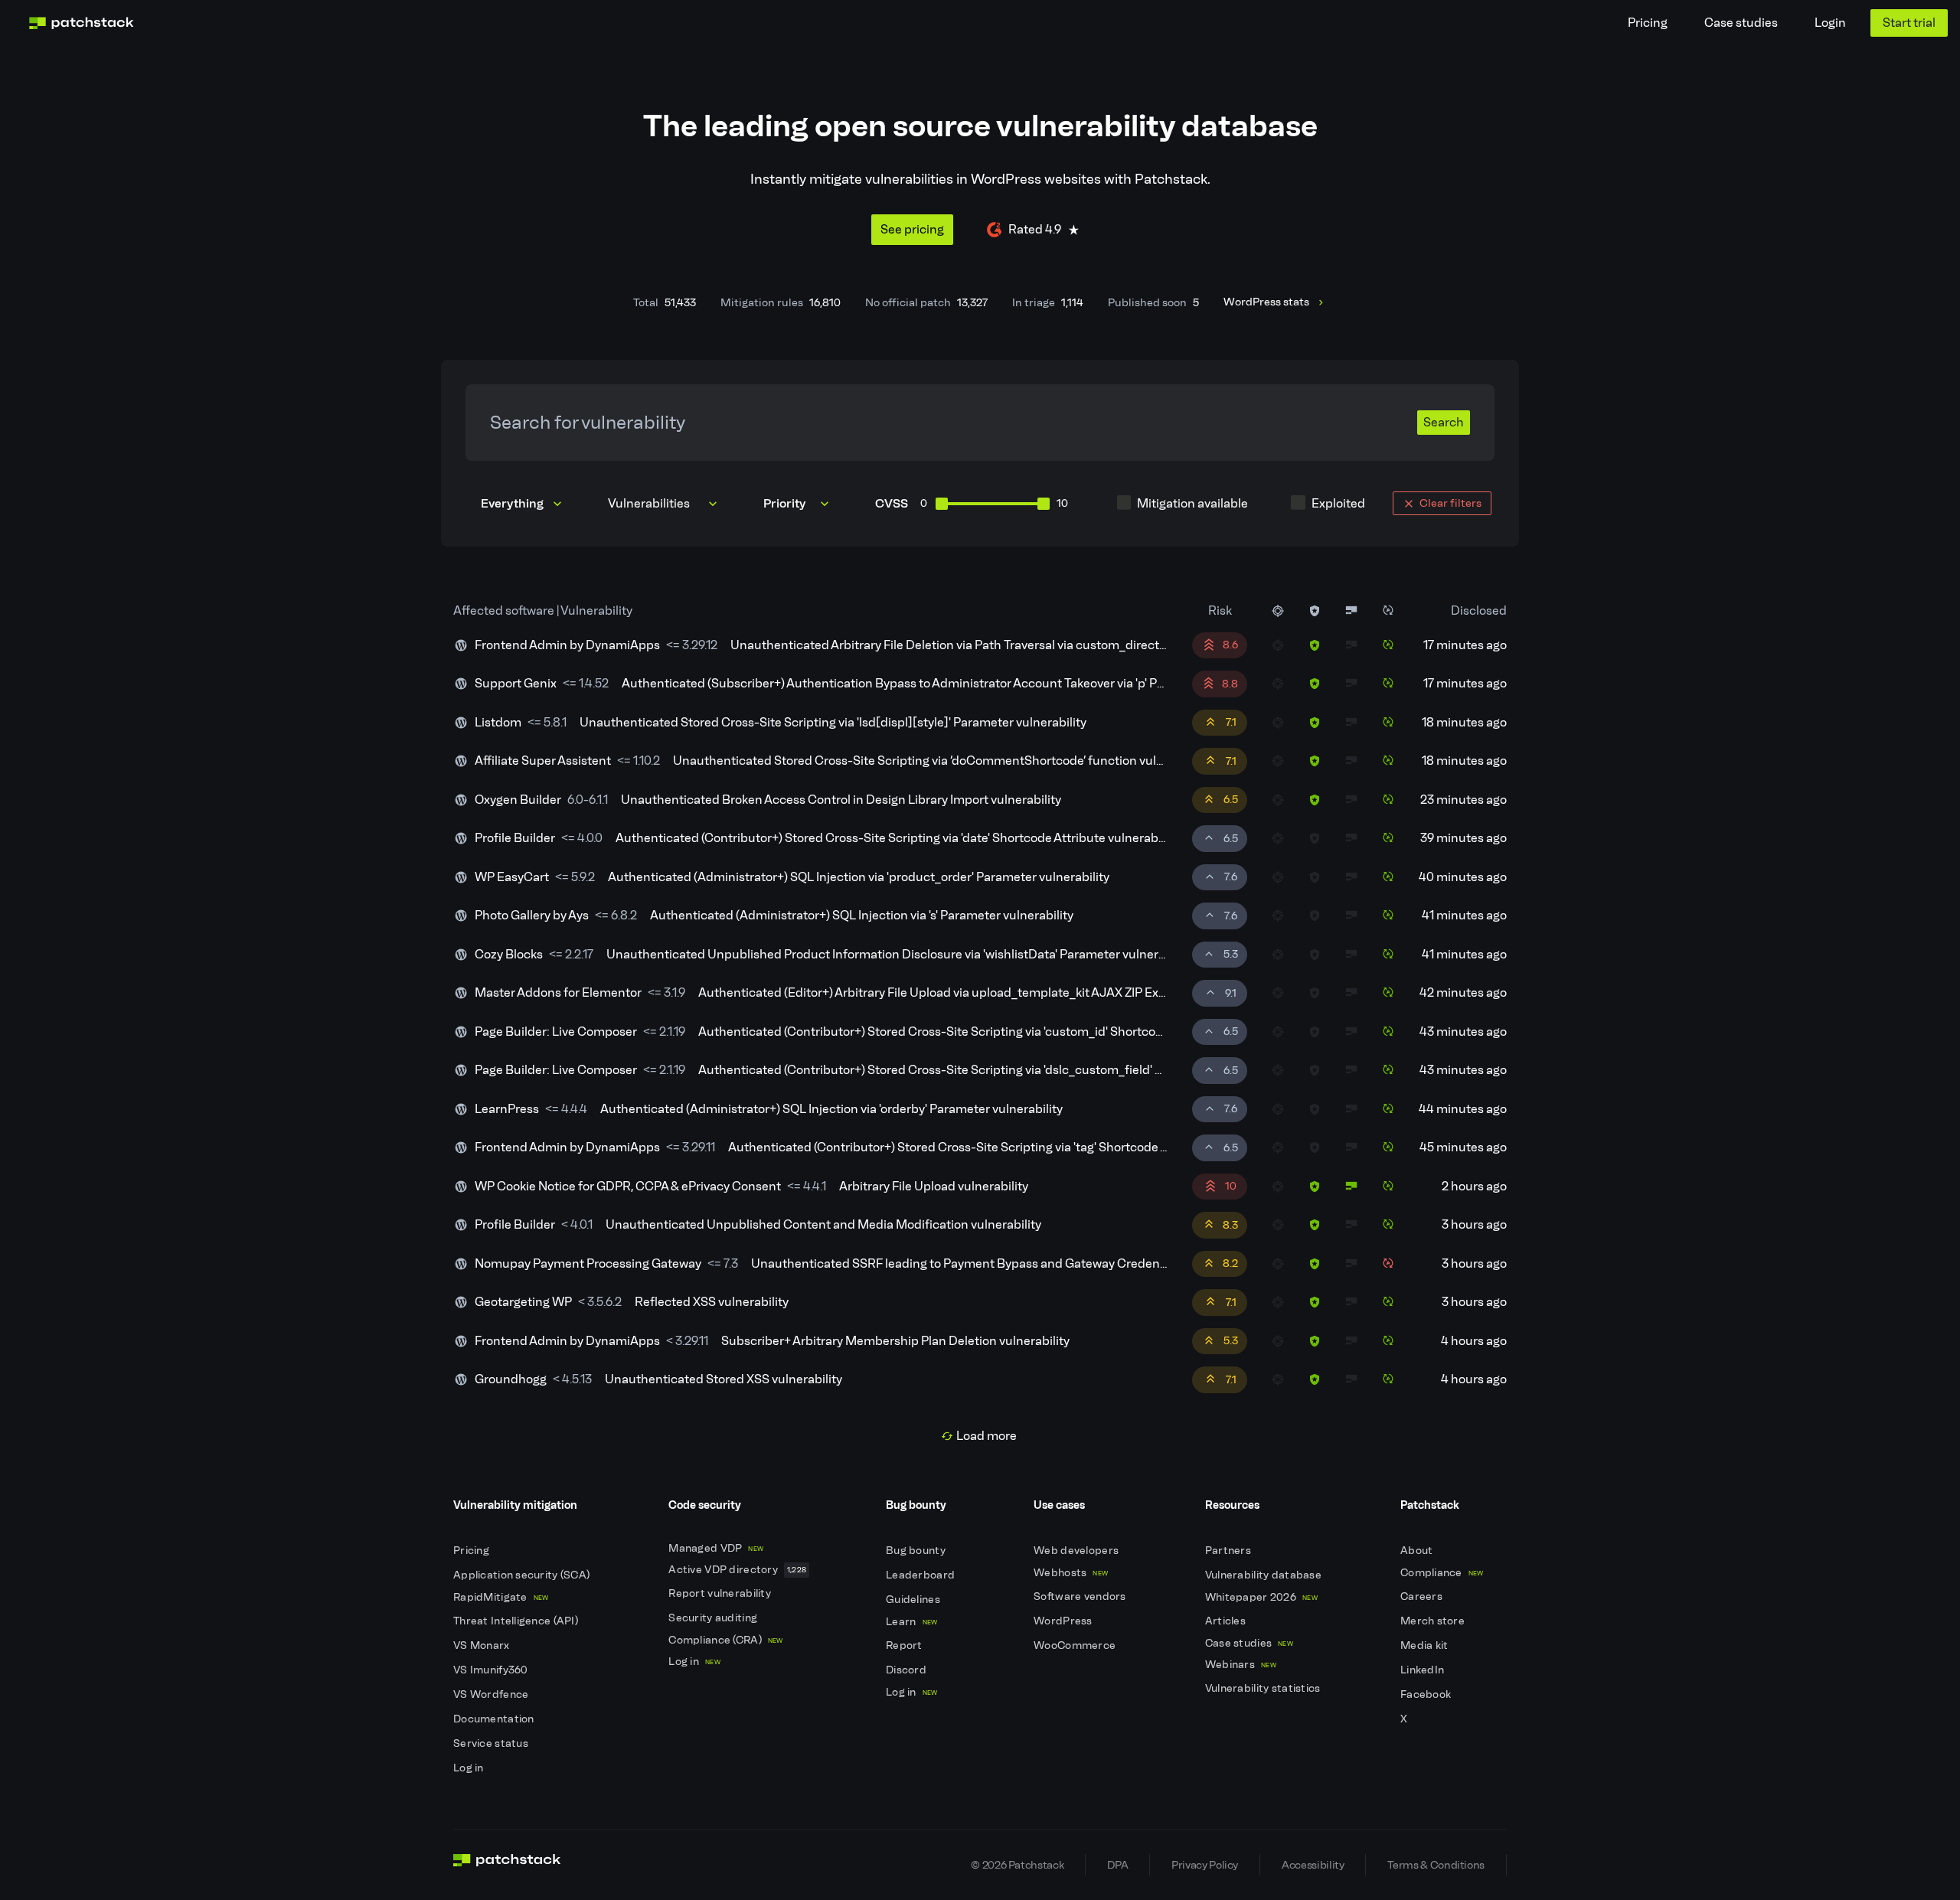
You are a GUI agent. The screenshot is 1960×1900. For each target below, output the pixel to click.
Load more (987, 1436)
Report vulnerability (721, 1593)
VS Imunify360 (492, 1670)
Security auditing (714, 1618)
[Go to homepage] (507, 1865)
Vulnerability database (1264, 1575)
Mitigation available (1192, 503)
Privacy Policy (1205, 1865)
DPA (1117, 1865)
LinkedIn (1424, 1670)
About (1418, 1551)
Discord (907, 1670)
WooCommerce (1076, 1645)
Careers (1423, 1596)
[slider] (942, 504)
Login (1830, 23)
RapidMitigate (501, 1597)
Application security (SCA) (523, 1575)
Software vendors (1081, 1596)
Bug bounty (917, 1551)
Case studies (1741, 23)
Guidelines (914, 1600)
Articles (1227, 1621)
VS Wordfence (492, 1694)
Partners (1230, 1551)
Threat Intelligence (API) (517, 1621)
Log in (470, 1768)
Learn (911, 1622)
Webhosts (1071, 1573)
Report (905, 1645)
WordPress (1064, 1621)
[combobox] (664, 504)
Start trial (1909, 23)
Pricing (1648, 23)
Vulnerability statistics (1264, 1688)
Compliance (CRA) (725, 1640)
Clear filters (1450, 503)
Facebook (1427, 1694)
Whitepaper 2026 (1261, 1597)
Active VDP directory (737, 1570)
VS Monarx (483, 1645)
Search (1444, 422)
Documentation (495, 1719)
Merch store (1434, 1621)
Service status (492, 1743)
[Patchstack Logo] (81, 23)
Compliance (1442, 1573)
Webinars (1241, 1665)
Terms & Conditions (1436, 1865)
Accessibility (1313, 1865)
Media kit (1426, 1645)
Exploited (1338, 503)
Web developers (1077, 1551)
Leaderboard (921, 1575)
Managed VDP (716, 1548)
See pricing (912, 229)
